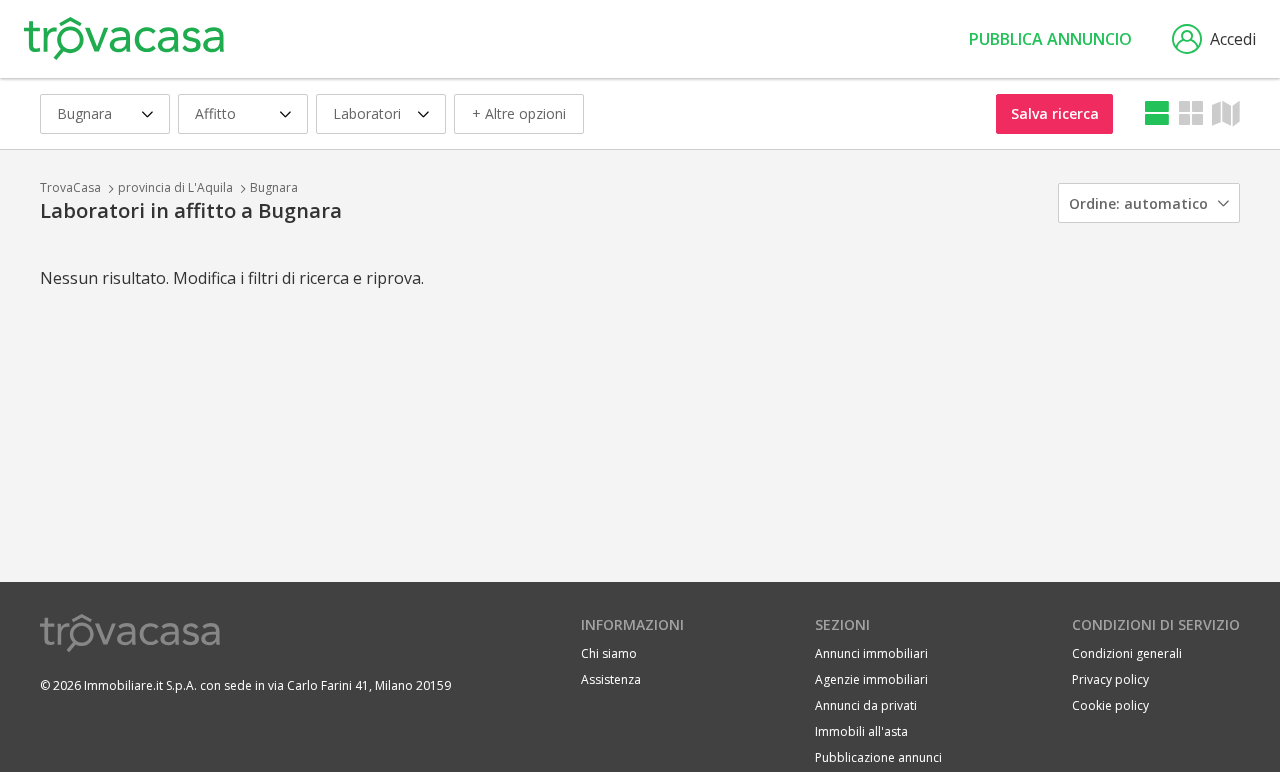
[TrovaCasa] (124, 39)
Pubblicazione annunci (878, 757)
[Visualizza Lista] (1157, 113)
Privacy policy (1110, 679)
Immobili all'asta (861, 731)
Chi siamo (609, 653)
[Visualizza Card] (1191, 113)
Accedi (1233, 39)
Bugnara (274, 187)
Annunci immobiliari (871, 653)
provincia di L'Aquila (175, 187)
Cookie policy (1110, 705)
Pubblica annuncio (1050, 39)
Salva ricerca (1055, 113)
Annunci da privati (866, 705)
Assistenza (611, 679)
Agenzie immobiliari (871, 679)
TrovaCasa (70, 187)
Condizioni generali (1127, 653)
